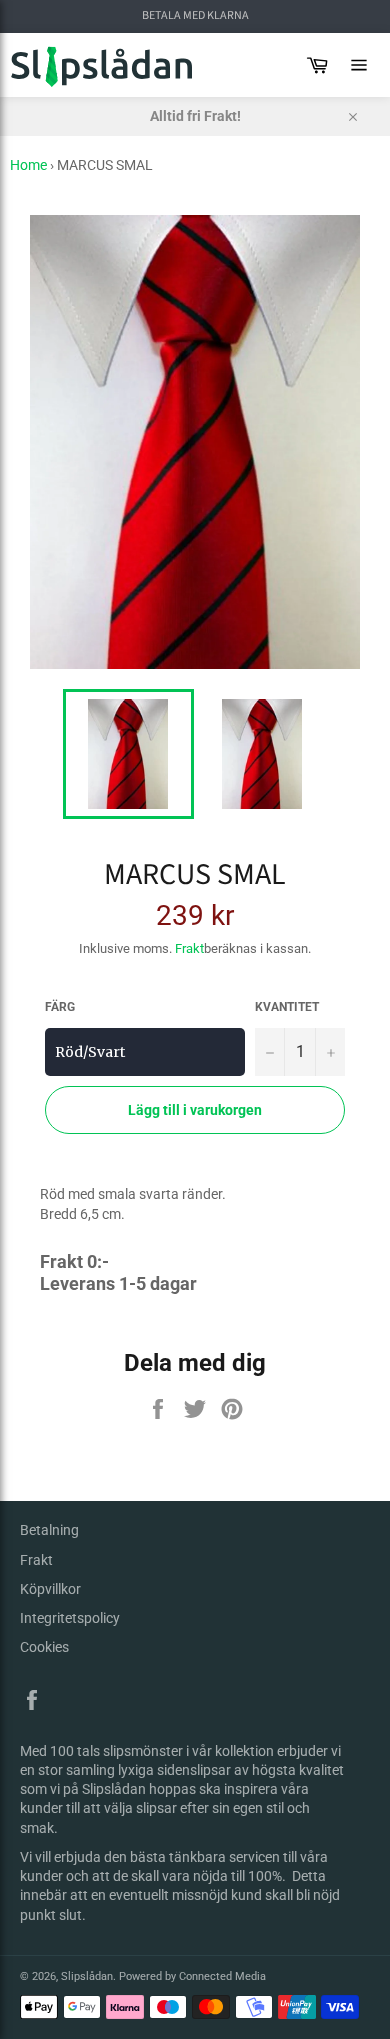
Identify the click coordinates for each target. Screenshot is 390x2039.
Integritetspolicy (70, 1618)
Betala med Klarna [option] (195, 16)
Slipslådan (87, 1976)
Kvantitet (287, 1007)
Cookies (44, 1647)
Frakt (189, 948)
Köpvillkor (50, 1589)
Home (28, 165)
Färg (60, 1007)
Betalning (49, 1530)
